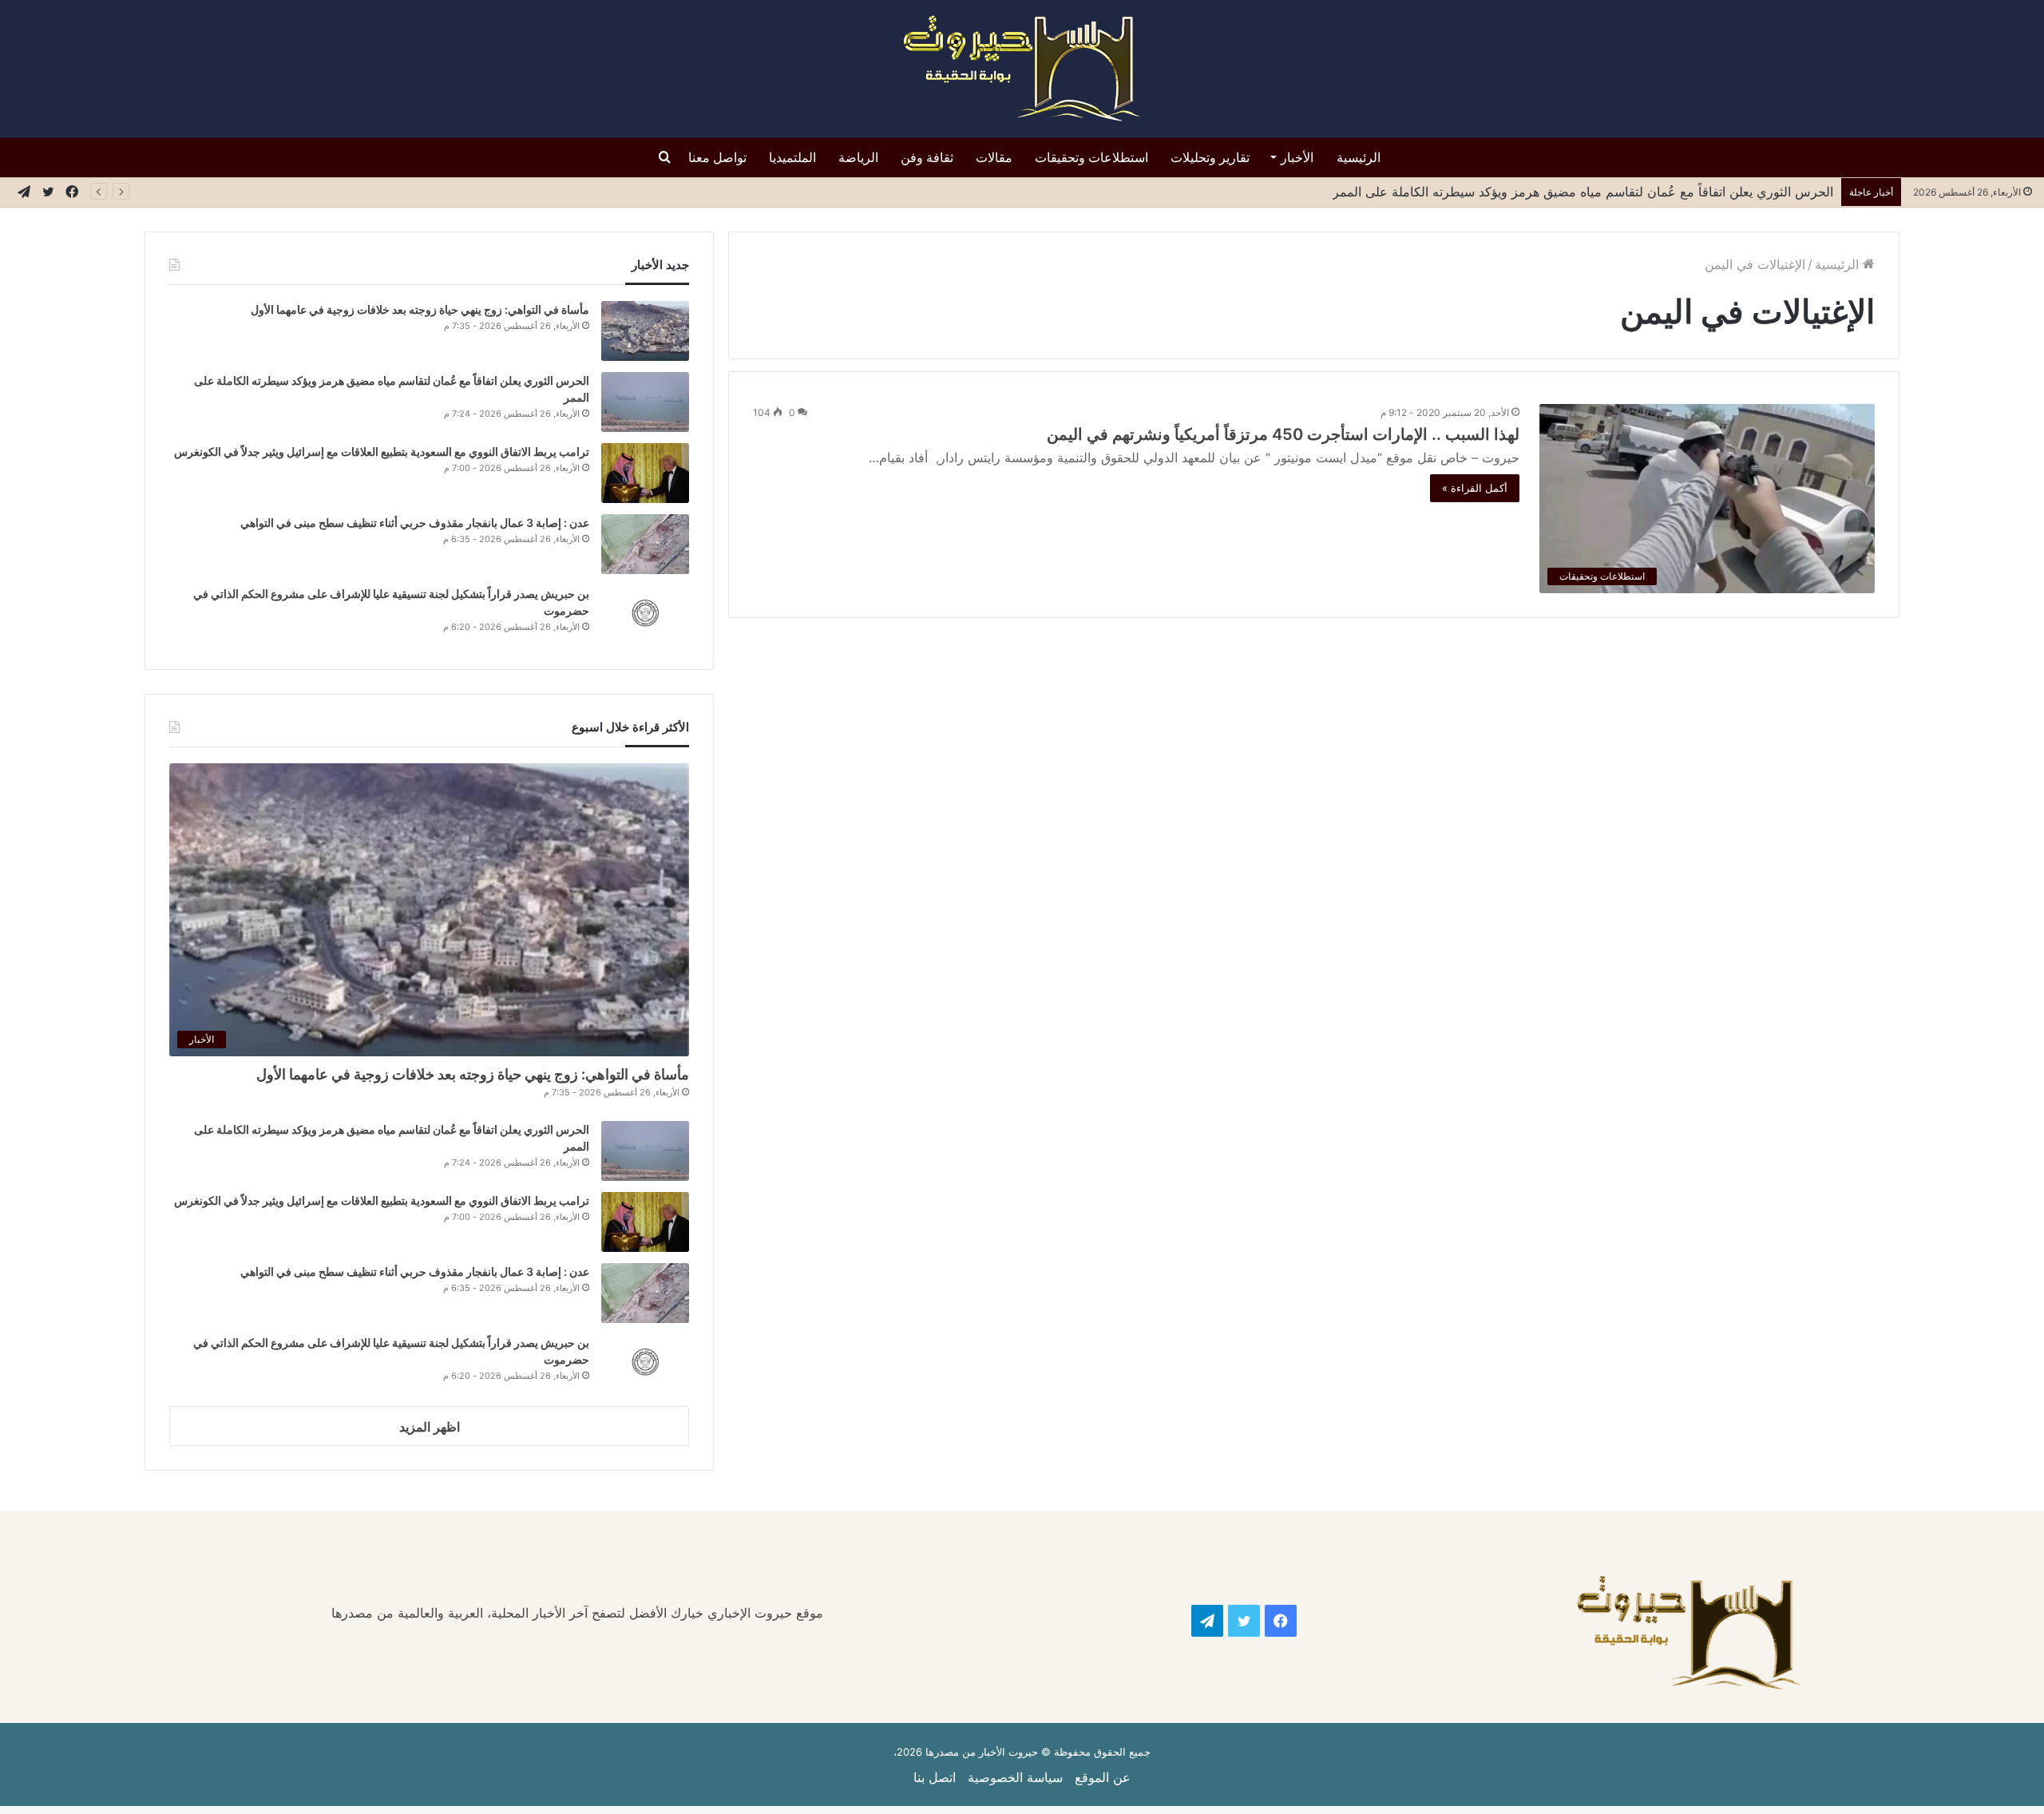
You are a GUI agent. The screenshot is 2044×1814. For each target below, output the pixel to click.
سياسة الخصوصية (1015, 1777)
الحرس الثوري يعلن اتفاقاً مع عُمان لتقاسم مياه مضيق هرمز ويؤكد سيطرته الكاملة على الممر (1583, 192)
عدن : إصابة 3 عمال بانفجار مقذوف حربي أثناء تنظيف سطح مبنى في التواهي (415, 523)
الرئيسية (1359, 157)
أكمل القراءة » (1475, 488)
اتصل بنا (935, 1777)
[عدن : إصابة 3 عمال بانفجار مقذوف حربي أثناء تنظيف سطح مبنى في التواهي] (645, 544)
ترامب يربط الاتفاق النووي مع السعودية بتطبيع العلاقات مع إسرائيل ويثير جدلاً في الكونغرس (382, 452)
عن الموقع (1103, 1777)
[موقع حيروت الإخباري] (1022, 69)
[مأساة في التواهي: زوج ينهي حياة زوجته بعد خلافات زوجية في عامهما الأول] (645, 331)
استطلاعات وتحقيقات (1091, 157)
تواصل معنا (717, 157)
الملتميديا (792, 157)
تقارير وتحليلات (1210, 157)
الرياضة (858, 157)
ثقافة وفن (927, 157)
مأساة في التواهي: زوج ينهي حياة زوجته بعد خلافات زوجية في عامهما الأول (419, 309)
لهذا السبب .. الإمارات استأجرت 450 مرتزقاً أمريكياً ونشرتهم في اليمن (1283, 434)
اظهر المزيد (430, 1427)
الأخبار (1297, 157)
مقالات (994, 157)
